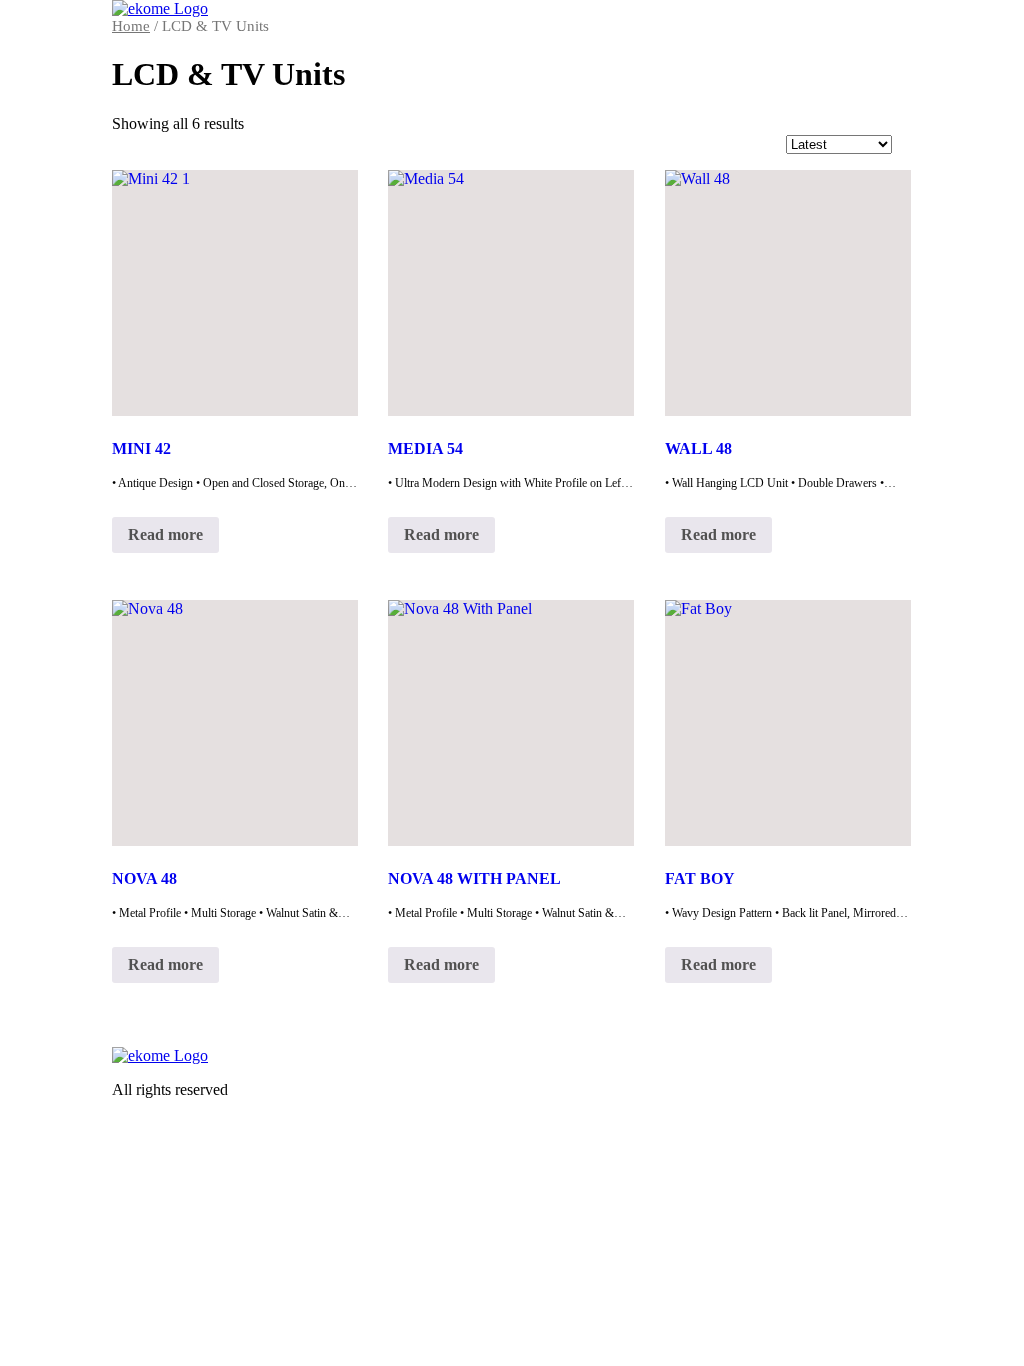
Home (131, 26)
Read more (165, 534)
